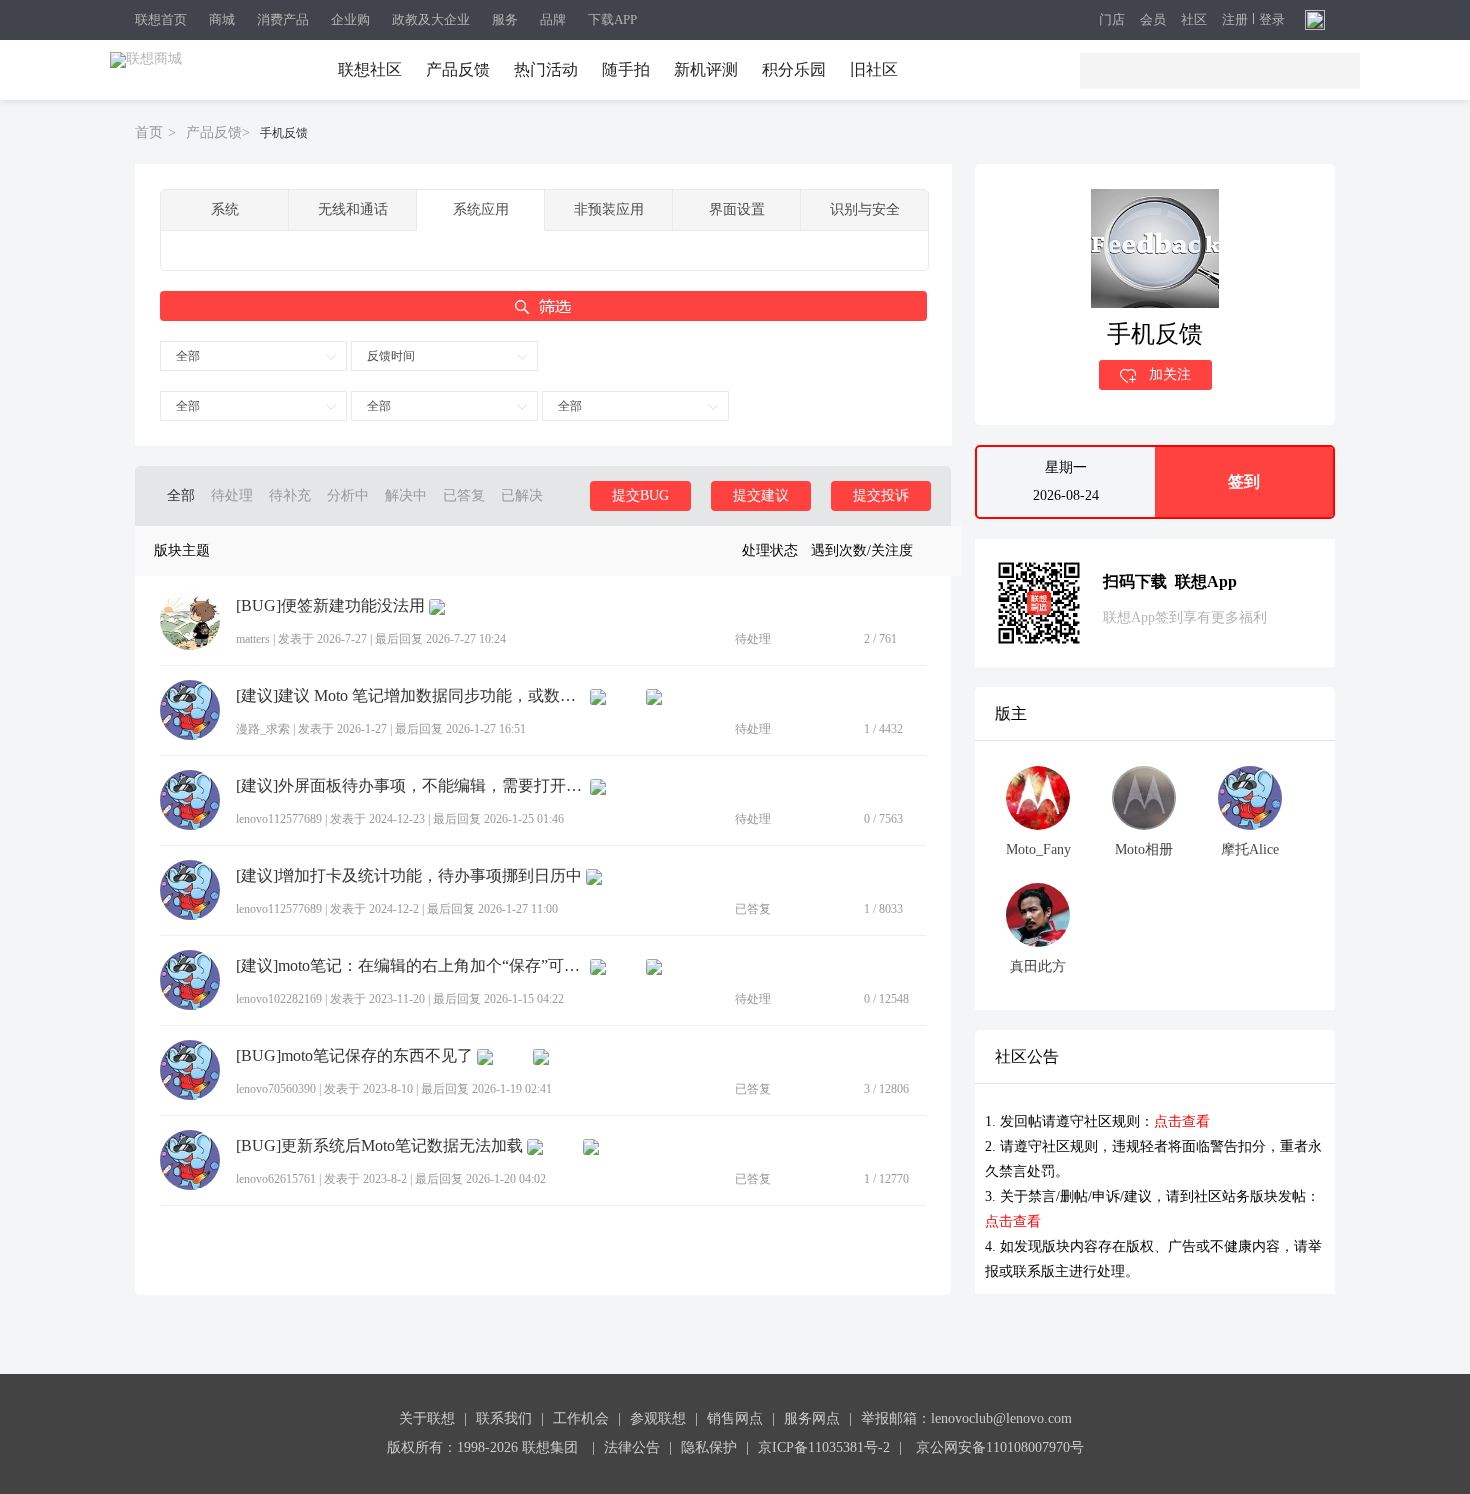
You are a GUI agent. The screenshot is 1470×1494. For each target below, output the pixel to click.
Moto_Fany (1038, 849)
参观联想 (658, 1418)
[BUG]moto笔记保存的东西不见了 (354, 1056)
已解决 (522, 495)
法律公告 (632, 1447)
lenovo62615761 (276, 1179)
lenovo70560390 (276, 1089)
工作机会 (581, 1418)
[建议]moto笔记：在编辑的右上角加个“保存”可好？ (411, 966)
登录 (1272, 20)
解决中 (406, 495)
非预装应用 (609, 209)
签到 (1244, 481)
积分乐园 (794, 69)
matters (253, 639)
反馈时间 (391, 356)
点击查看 (1182, 1121)
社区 (1194, 20)
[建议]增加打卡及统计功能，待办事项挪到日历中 (409, 876)
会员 (1153, 20)
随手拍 (626, 69)
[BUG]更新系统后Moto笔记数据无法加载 (379, 1146)
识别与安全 (865, 209)
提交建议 (761, 495)
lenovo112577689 (279, 819)
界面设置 (737, 209)
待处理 (232, 495)
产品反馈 (458, 69)
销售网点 (735, 1418)
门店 (1112, 20)
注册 (1235, 20)
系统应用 (481, 209)
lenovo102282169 (279, 999)
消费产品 (283, 19)
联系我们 (504, 1418)
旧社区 (874, 69)
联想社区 (370, 69)
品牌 (553, 19)
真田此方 (1038, 966)
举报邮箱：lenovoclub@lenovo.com (966, 1418)
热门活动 (546, 69)
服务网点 (812, 1418)
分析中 (348, 495)
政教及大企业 (431, 19)
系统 (225, 209)
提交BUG (640, 495)
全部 (188, 356)
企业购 (350, 19)
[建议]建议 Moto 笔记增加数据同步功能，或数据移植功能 (411, 696)
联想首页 (161, 19)
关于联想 (427, 1418)
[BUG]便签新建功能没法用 (330, 606)
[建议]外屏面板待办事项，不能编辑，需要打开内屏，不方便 (411, 786)
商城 (222, 19)
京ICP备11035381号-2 (824, 1447)
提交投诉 (881, 495)
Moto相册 (1144, 849)
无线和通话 (353, 209)
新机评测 (706, 69)
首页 (149, 132)
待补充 (290, 495)
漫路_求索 (263, 729)
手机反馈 (284, 133)
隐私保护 (709, 1447)
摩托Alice (1250, 849)
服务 (505, 19)
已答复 (464, 495)
